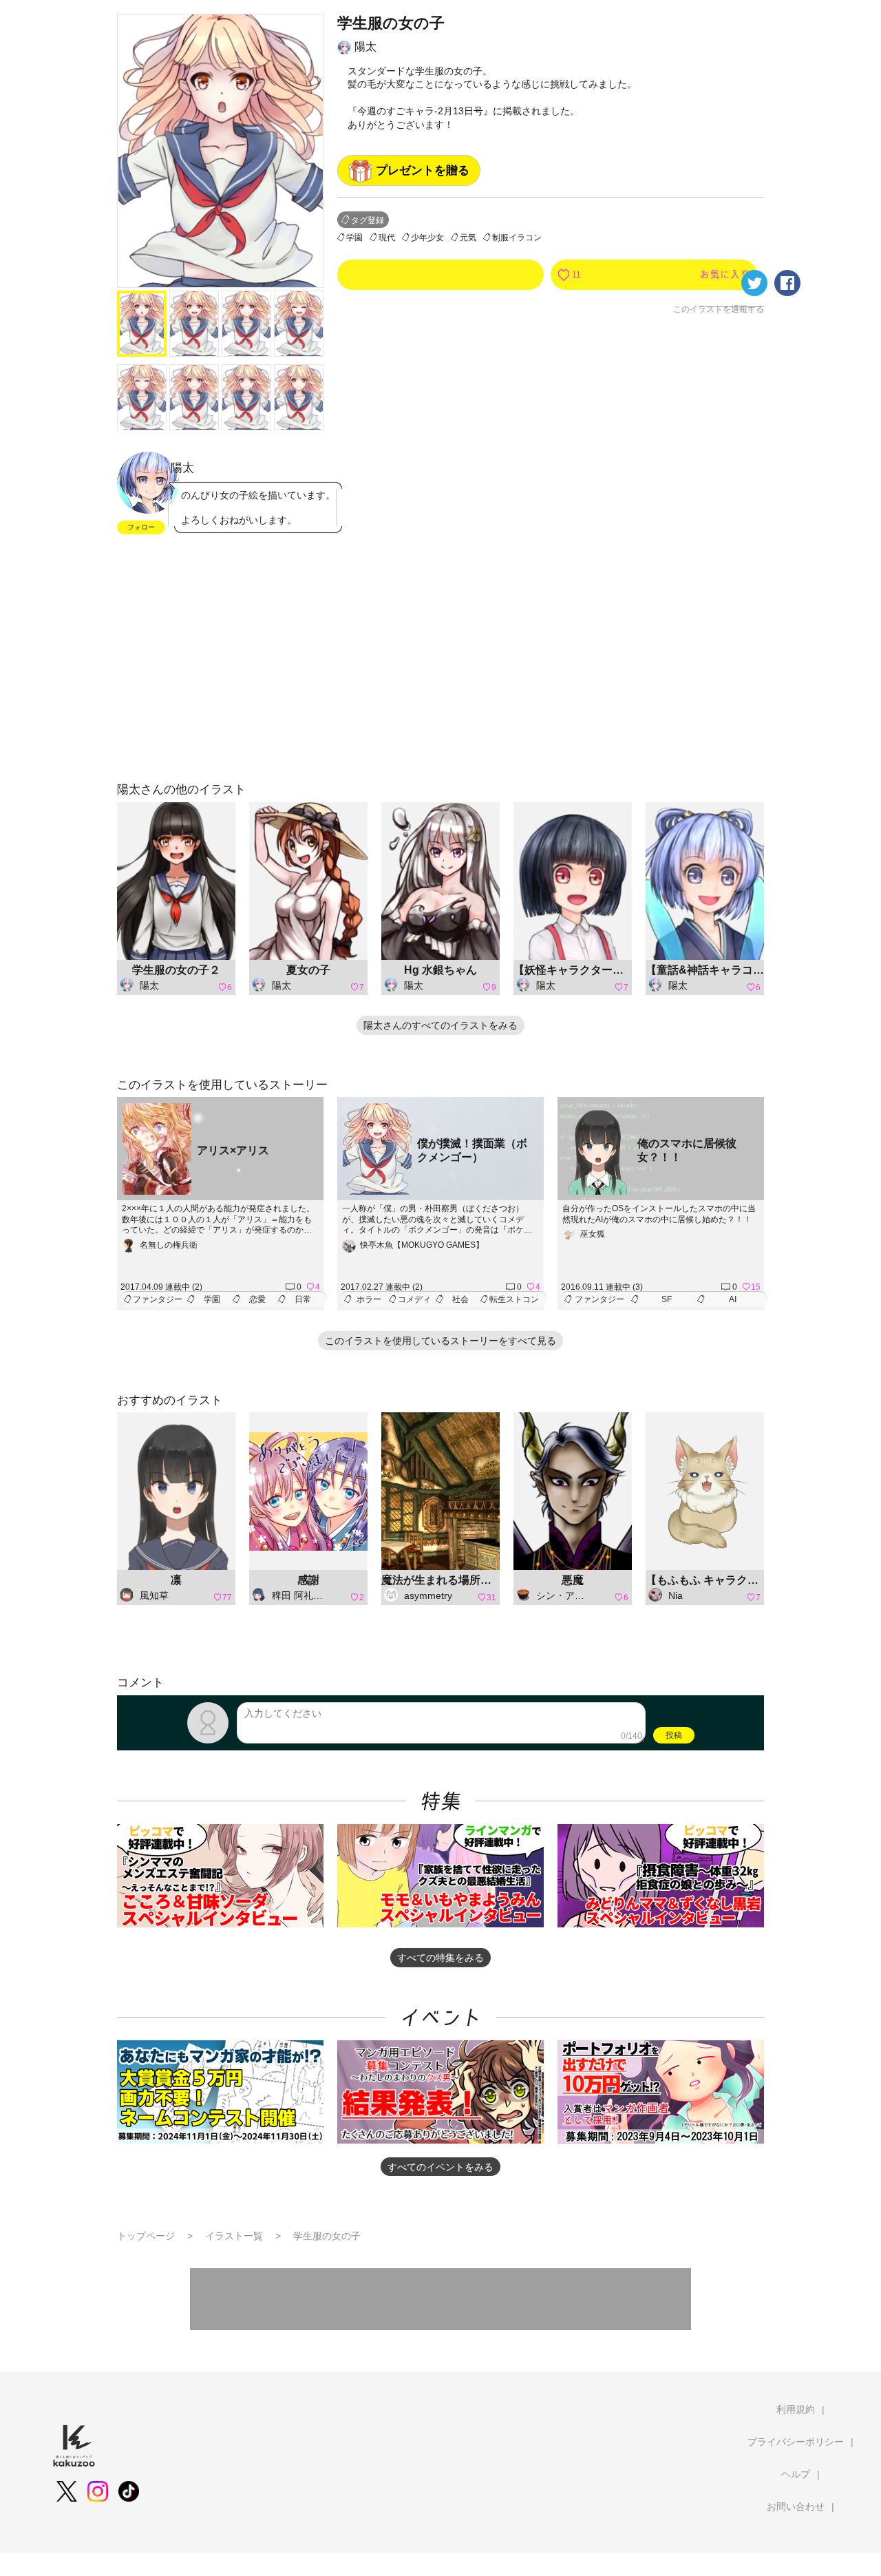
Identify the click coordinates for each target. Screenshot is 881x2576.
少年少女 (427, 238)
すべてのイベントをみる (440, 2167)
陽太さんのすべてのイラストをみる (440, 1025)
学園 (354, 238)
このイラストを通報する (719, 309)
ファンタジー (158, 1299)
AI (733, 1299)
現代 (387, 238)
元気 (468, 238)
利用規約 (796, 2409)
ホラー (369, 1299)
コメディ (414, 1299)
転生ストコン (514, 1299)
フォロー (141, 527)
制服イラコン (517, 238)
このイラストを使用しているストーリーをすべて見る (440, 1341)
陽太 (365, 46)
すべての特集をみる (440, 1958)
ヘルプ (796, 2474)
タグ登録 (368, 220)
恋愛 (257, 1299)
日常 (303, 1299)
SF (667, 1299)
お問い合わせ (796, 2506)
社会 (460, 1299)
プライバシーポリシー (796, 2442)
